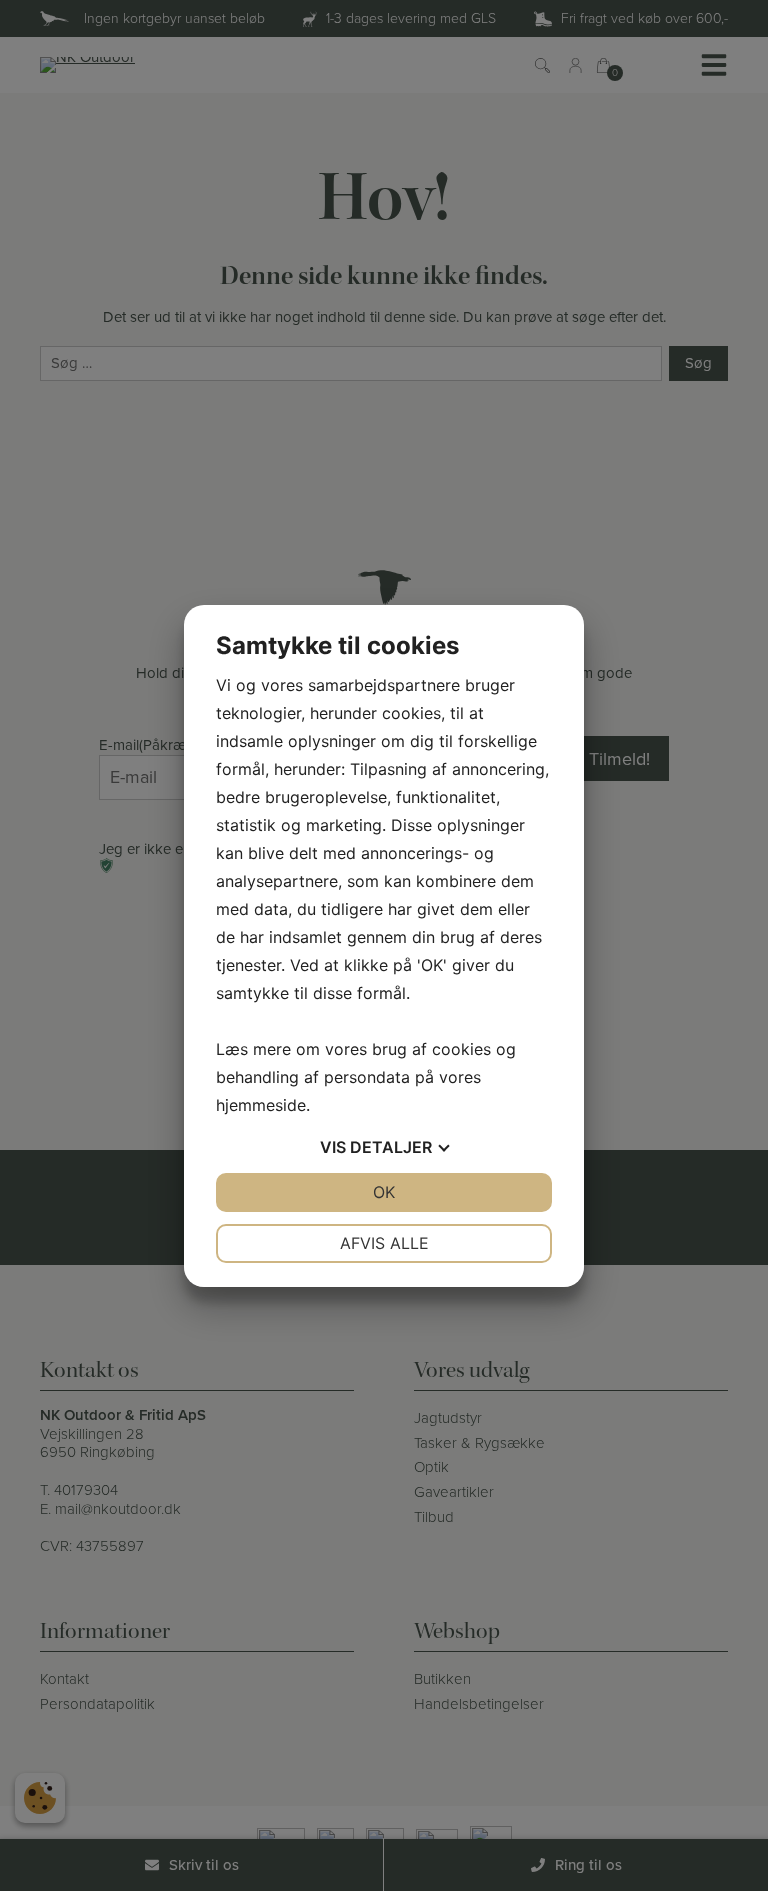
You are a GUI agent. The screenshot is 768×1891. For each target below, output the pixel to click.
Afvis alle (384, 1243)
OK (384, 1192)
